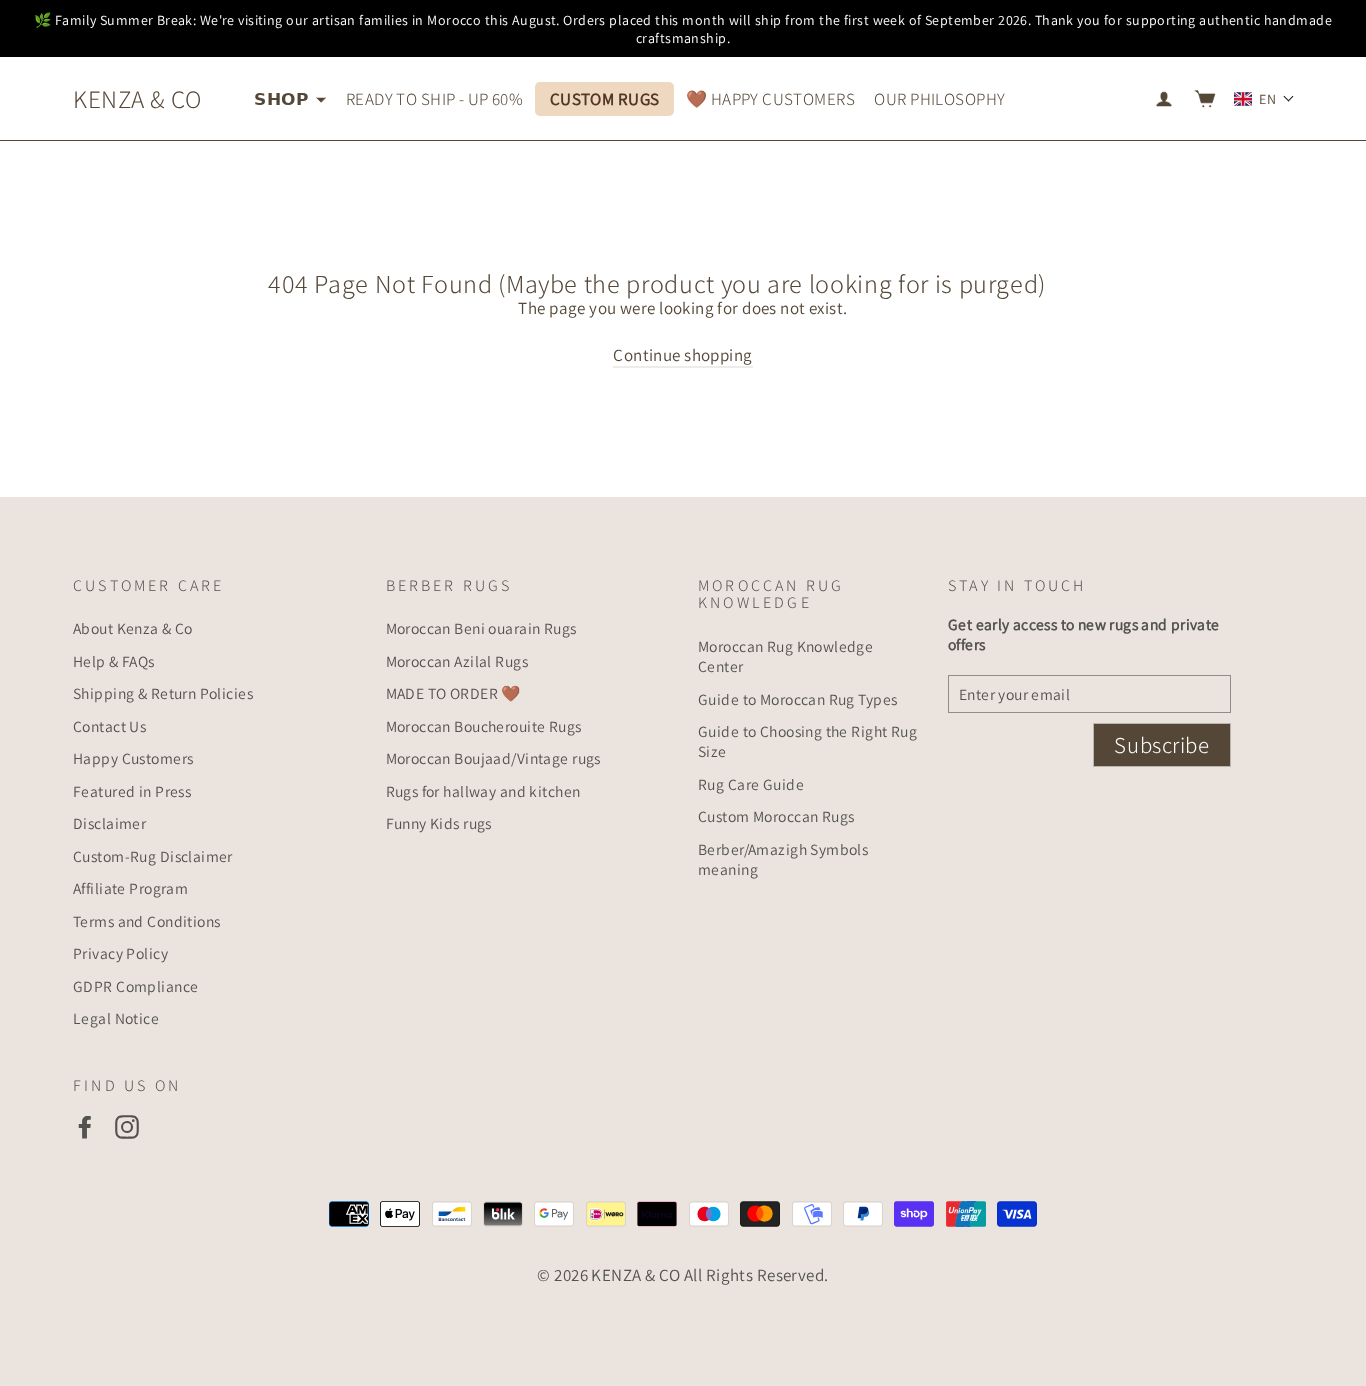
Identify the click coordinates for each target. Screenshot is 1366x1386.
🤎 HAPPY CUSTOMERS (770, 99)
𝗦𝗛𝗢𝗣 (282, 99)
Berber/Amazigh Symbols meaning (783, 859)
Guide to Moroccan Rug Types (797, 699)
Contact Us (109, 726)
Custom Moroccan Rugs (776, 816)
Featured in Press (132, 791)
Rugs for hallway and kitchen (483, 791)
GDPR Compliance (135, 986)
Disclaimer (109, 823)
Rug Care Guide (751, 784)
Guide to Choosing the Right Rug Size (807, 741)
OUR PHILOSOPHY (939, 99)
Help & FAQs (114, 661)
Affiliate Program (130, 888)
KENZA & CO (137, 98)
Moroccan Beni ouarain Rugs (481, 628)
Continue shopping (682, 355)
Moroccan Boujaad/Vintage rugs (493, 758)
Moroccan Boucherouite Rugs (484, 726)
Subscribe (1161, 745)
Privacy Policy (120, 953)
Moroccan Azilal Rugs (457, 661)
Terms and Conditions (147, 921)
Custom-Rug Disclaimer (153, 856)
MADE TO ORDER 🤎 (453, 693)
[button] (1264, 99)
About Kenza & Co (133, 628)
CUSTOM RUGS (605, 99)
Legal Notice (116, 1018)
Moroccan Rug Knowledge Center (785, 656)
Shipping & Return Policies (163, 693)
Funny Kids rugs (439, 823)
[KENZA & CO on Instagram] (127, 1126)
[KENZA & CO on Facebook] (85, 1126)
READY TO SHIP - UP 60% (434, 99)
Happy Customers (133, 758)
